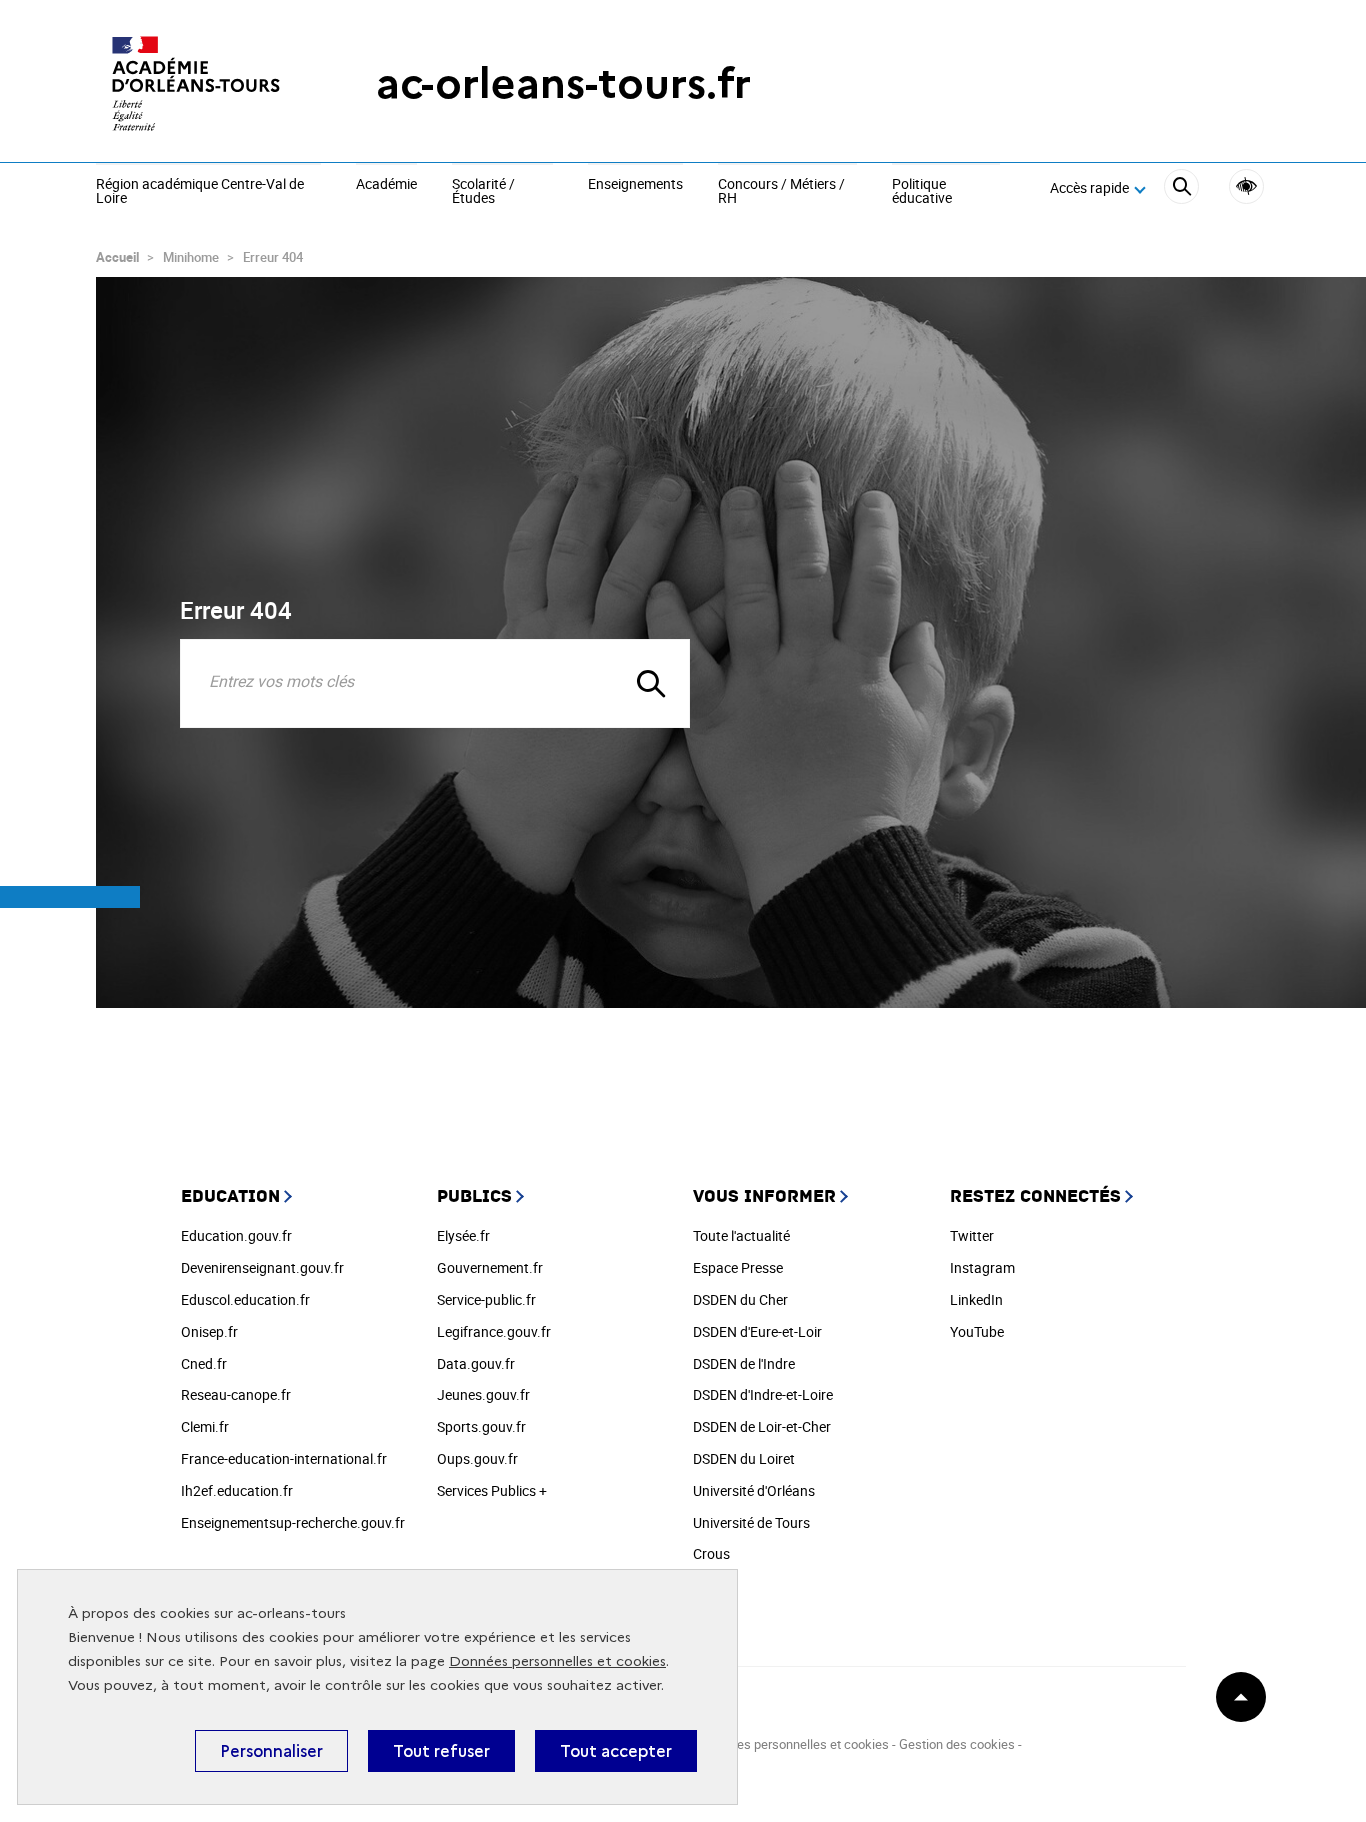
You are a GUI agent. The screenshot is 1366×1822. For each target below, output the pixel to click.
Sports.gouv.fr (481, 1426)
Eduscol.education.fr (245, 1299)
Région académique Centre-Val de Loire (200, 191)
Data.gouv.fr (476, 1363)
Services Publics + (492, 1490)
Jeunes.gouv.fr (483, 1394)
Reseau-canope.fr (236, 1394)
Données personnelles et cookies (557, 1661)
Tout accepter (616, 1751)
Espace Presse (738, 1267)
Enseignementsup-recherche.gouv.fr (293, 1522)
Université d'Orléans (754, 1490)
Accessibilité (1246, 186)
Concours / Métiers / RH (781, 191)
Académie (386, 185)
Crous (711, 1553)
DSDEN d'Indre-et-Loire (763, 1394)
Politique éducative (922, 191)
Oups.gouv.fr (477, 1458)
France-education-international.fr (284, 1458)
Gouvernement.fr (490, 1267)
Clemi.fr (205, 1426)
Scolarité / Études (483, 191)
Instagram (982, 1267)
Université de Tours (751, 1522)
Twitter (972, 1235)
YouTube (977, 1331)
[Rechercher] (1181, 189)
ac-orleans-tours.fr (563, 83)
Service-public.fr (486, 1299)
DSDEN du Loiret (744, 1458)
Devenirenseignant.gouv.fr (262, 1267)
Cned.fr (204, 1363)
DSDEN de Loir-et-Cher (762, 1426)
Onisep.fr (209, 1331)
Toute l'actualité (741, 1235)
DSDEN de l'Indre (744, 1363)
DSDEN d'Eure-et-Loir (757, 1331)
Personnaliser (271, 1751)
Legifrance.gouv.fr (494, 1331)
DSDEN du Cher (740, 1299)
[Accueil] (196, 83)
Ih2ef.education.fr (237, 1490)
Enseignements (635, 185)
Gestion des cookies (957, 1744)
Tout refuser (441, 1751)
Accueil (117, 257)
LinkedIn (976, 1299)
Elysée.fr (463, 1235)
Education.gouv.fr (236, 1235)
